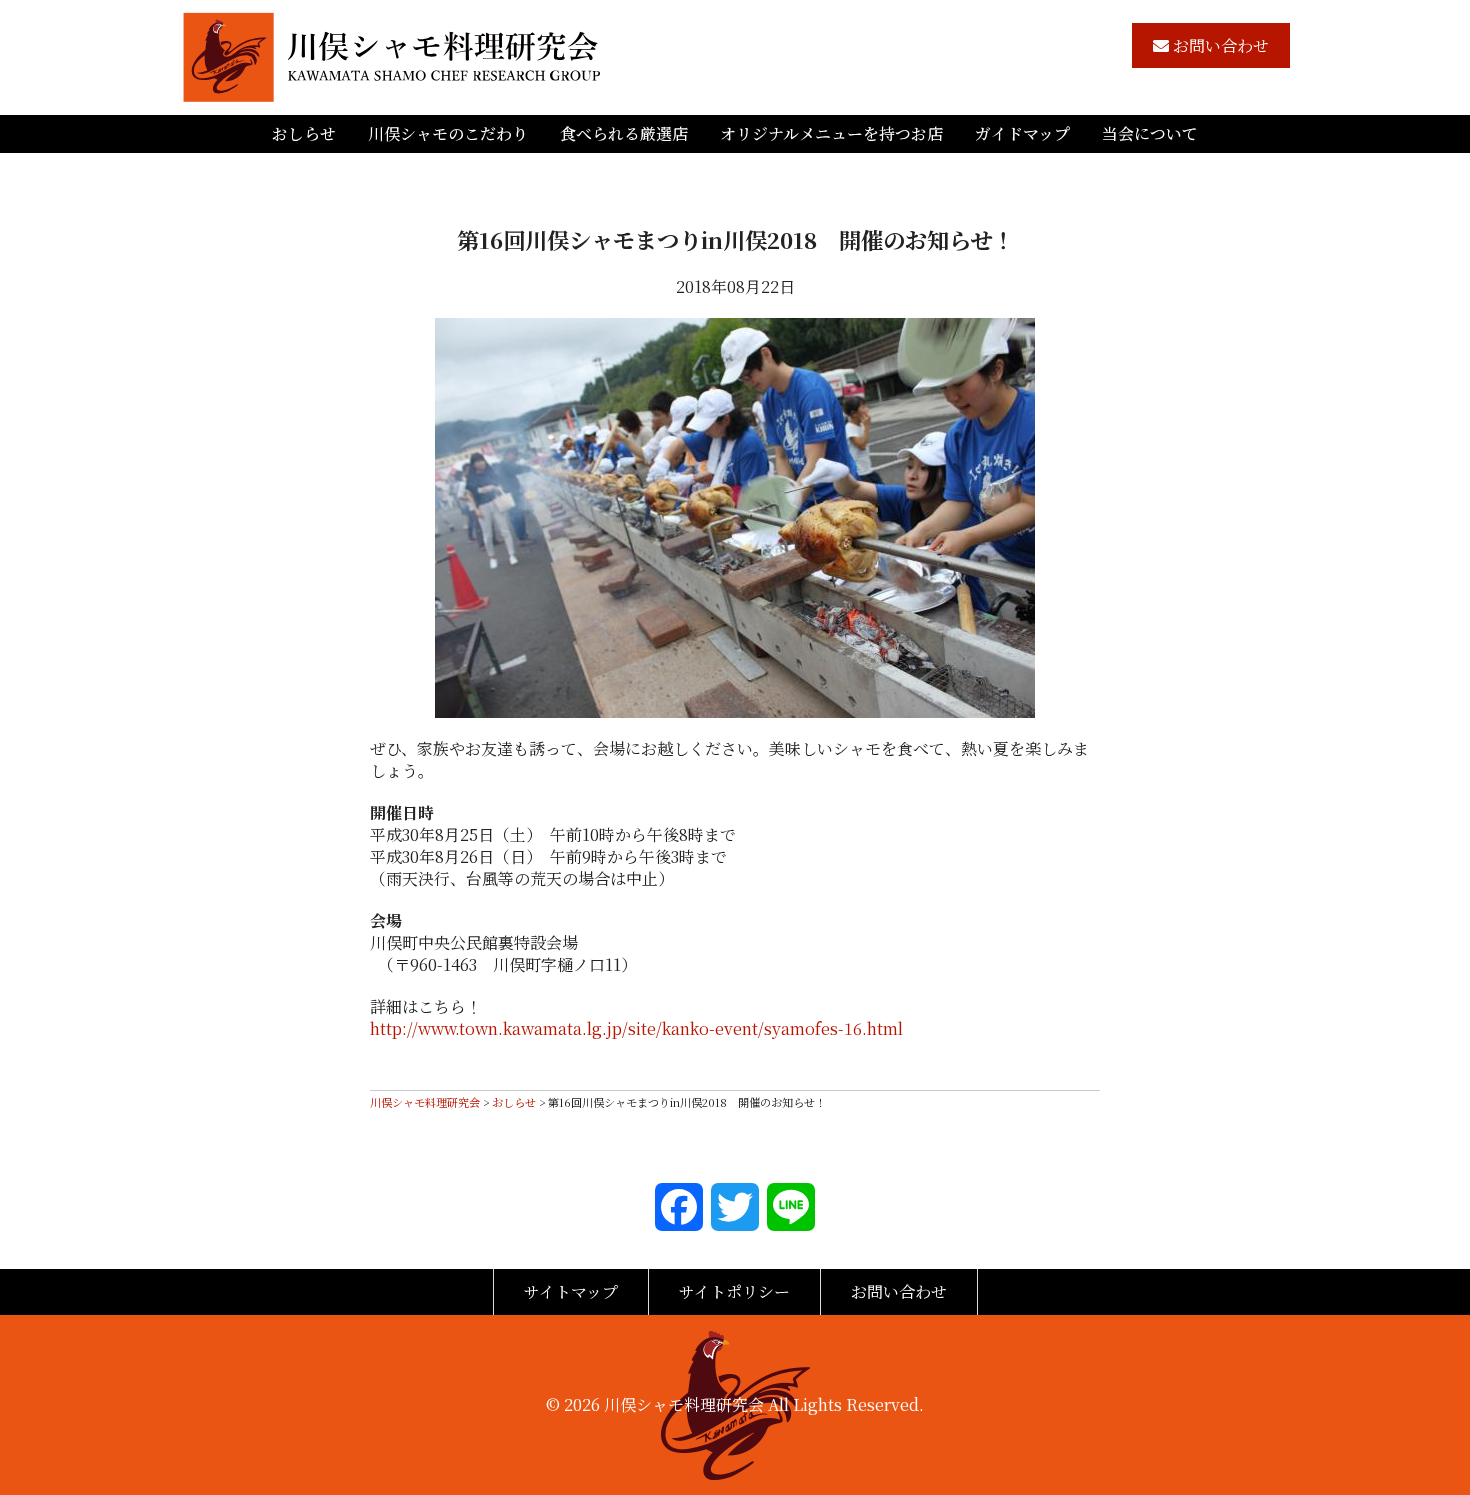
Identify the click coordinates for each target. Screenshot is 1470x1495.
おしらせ (304, 133)
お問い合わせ (1219, 45)
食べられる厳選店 (624, 133)
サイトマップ (571, 1291)
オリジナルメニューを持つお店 (831, 133)
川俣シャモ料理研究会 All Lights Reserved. (764, 1404)
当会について (1150, 133)
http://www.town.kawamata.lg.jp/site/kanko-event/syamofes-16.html (636, 1028)
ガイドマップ (1022, 133)
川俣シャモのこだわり (448, 133)
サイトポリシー (734, 1291)
